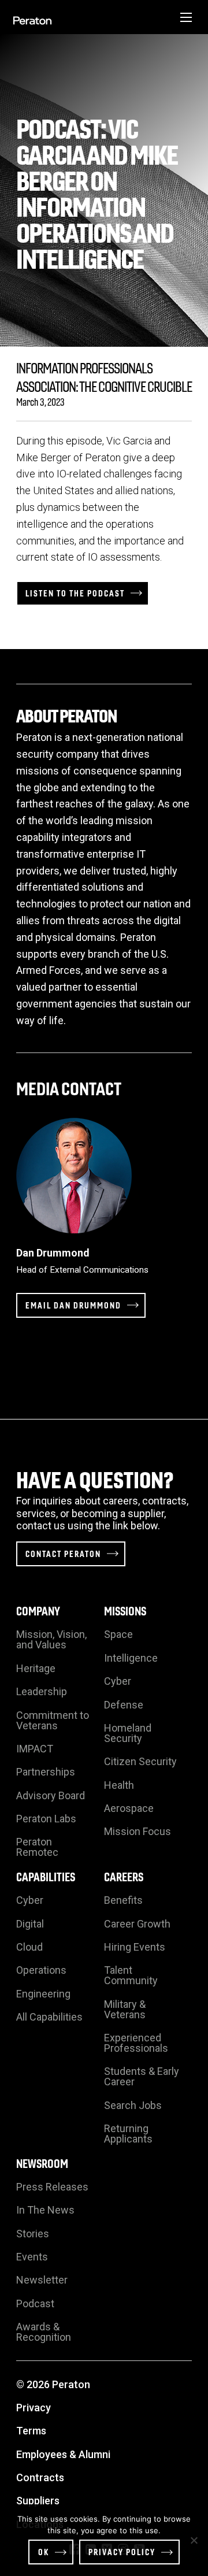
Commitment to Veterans (53, 1720)
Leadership (42, 1691)
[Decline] (194, 2540)
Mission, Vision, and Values (51, 1639)
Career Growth (137, 1924)
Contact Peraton (63, 1554)
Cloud (29, 1947)
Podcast (35, 2303)
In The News (45, 2210)
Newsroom (42, 2163)
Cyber (118, 1681)
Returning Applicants (128, 2134)
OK (44, 2552)
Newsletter (42, 2280)
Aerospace (129, 1808)
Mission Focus (138, 1831)
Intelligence (131, 1658)
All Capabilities (49, 2017)
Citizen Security (140, 1761)
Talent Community (131, 1975)
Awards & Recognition (44, 2332)
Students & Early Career (142, 2076)
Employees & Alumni (63, 2454)
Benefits (123, 1900)
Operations (41, 1970)
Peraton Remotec (37, 1847)
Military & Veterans (125, 2009)
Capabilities (46, 1876)
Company (38, 1611)
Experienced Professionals (136, 2043)
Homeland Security (128, 1733)
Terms (31, 2431)
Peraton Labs (46, 1819)
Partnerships (46, 1772)
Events (32, 2257)
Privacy (34, 2408)
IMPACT (35, 1749)
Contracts (40, 2477)
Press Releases (52, 2187)
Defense (124, 1705)
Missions (125, 1611)
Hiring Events (135, 1947)
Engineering (43, 1994)
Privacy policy (122, 2552)
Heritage (36, 1668)
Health (119, 1785)
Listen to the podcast (75, 593)
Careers (124, 1876)
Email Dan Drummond (73, 1305)
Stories (33, 2234)
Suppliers (38, 2501)
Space (118, 1634)
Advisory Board (51, 1795)
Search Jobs (133, 2105)
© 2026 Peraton (53, 2384)
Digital (30, 1924)
